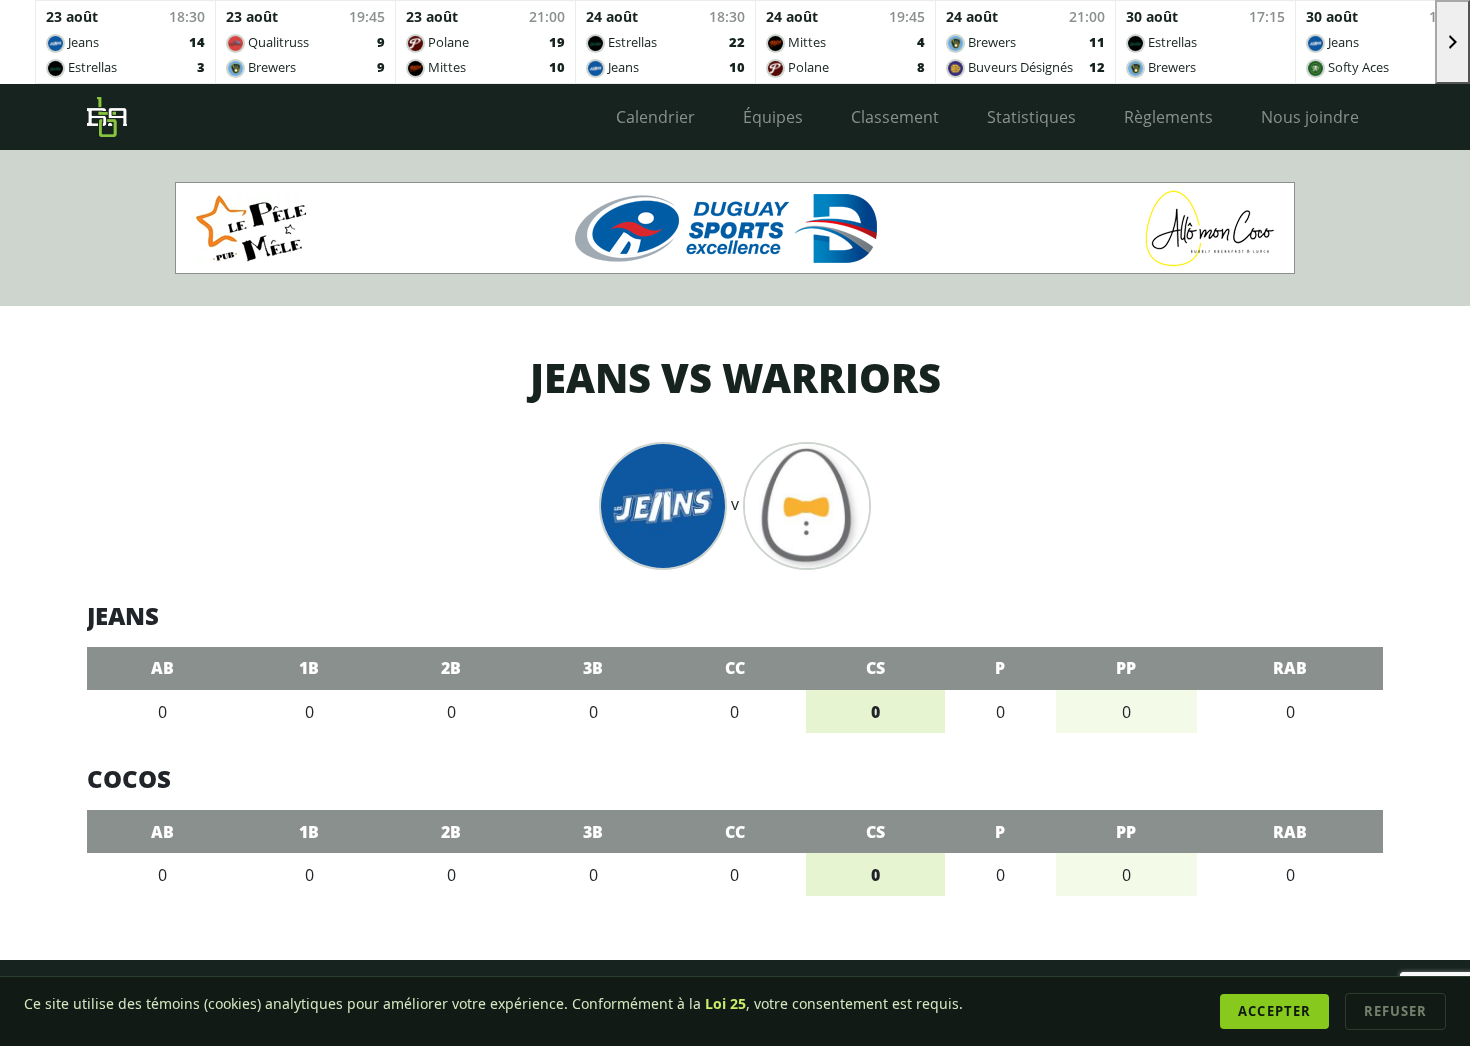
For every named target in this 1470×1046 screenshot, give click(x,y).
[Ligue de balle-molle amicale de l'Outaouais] (107, 117)
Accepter (1274, 1011)
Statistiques (1031, 117)
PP (1126, 668)
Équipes (773, 117)
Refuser (1395, 1011)
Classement (895, 117)
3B (593, 668)
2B (451, 668)
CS (875, 668)
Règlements (1168, 117)
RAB (1290, 668)
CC (735, 668)
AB (162, 668)
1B (309, 668)
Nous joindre (1310, 117)
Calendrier (655, 117)
